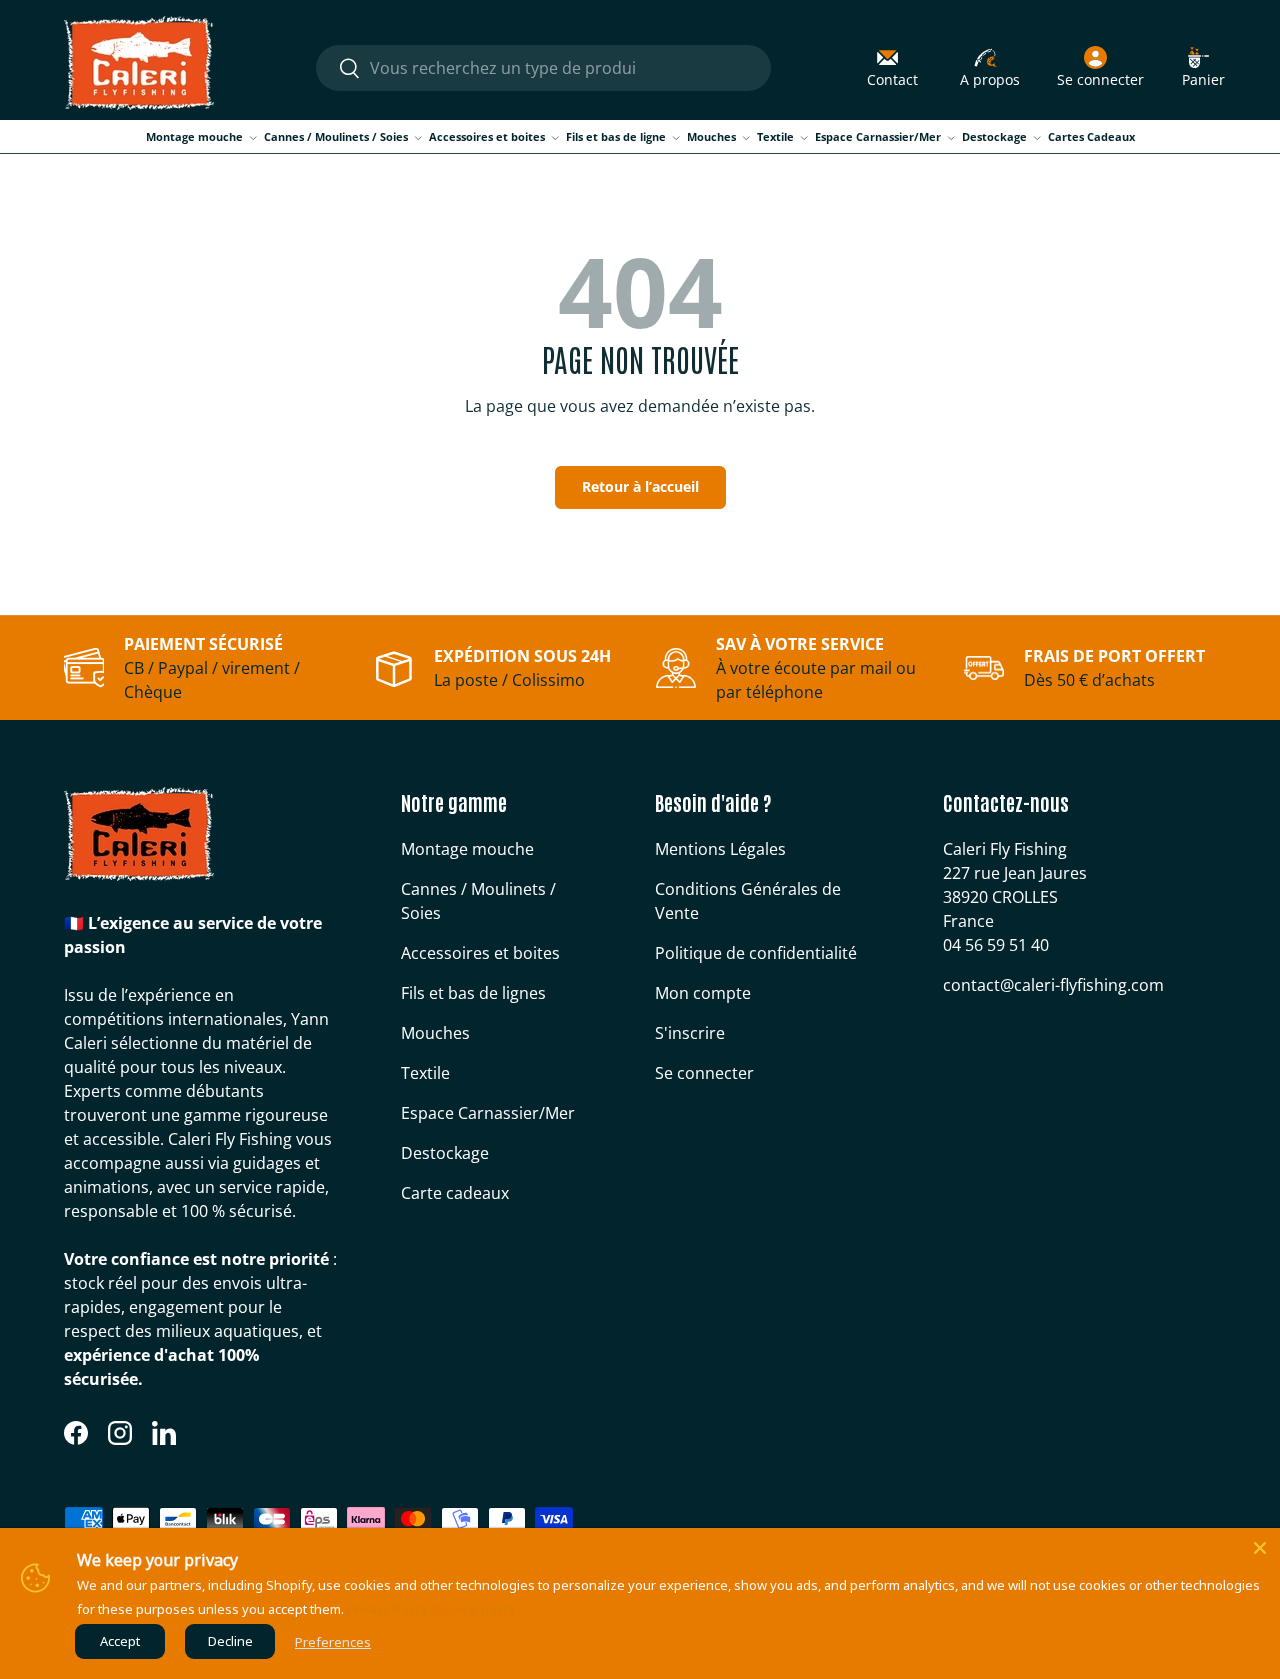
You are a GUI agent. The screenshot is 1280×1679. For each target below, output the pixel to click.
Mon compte (703, 993)
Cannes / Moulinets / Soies (336, 136)
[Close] (1260, 1548)
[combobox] (543, 68)
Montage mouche (194, 136)
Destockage (994, 136)
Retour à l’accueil (640, 486)
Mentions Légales (720, 849)
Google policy (474, 1609)
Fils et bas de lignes (473, 993)
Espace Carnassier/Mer (878, 136)
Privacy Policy (387, 1609)
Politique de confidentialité (756, 953)
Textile (775, 136)
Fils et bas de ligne (616, 136)
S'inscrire (690, 1033)
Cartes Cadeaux (1091, 136)
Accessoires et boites (487, 136)
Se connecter (704, 1073)
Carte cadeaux (455, 1193)
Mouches (711, 136)
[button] (1203, 68)
